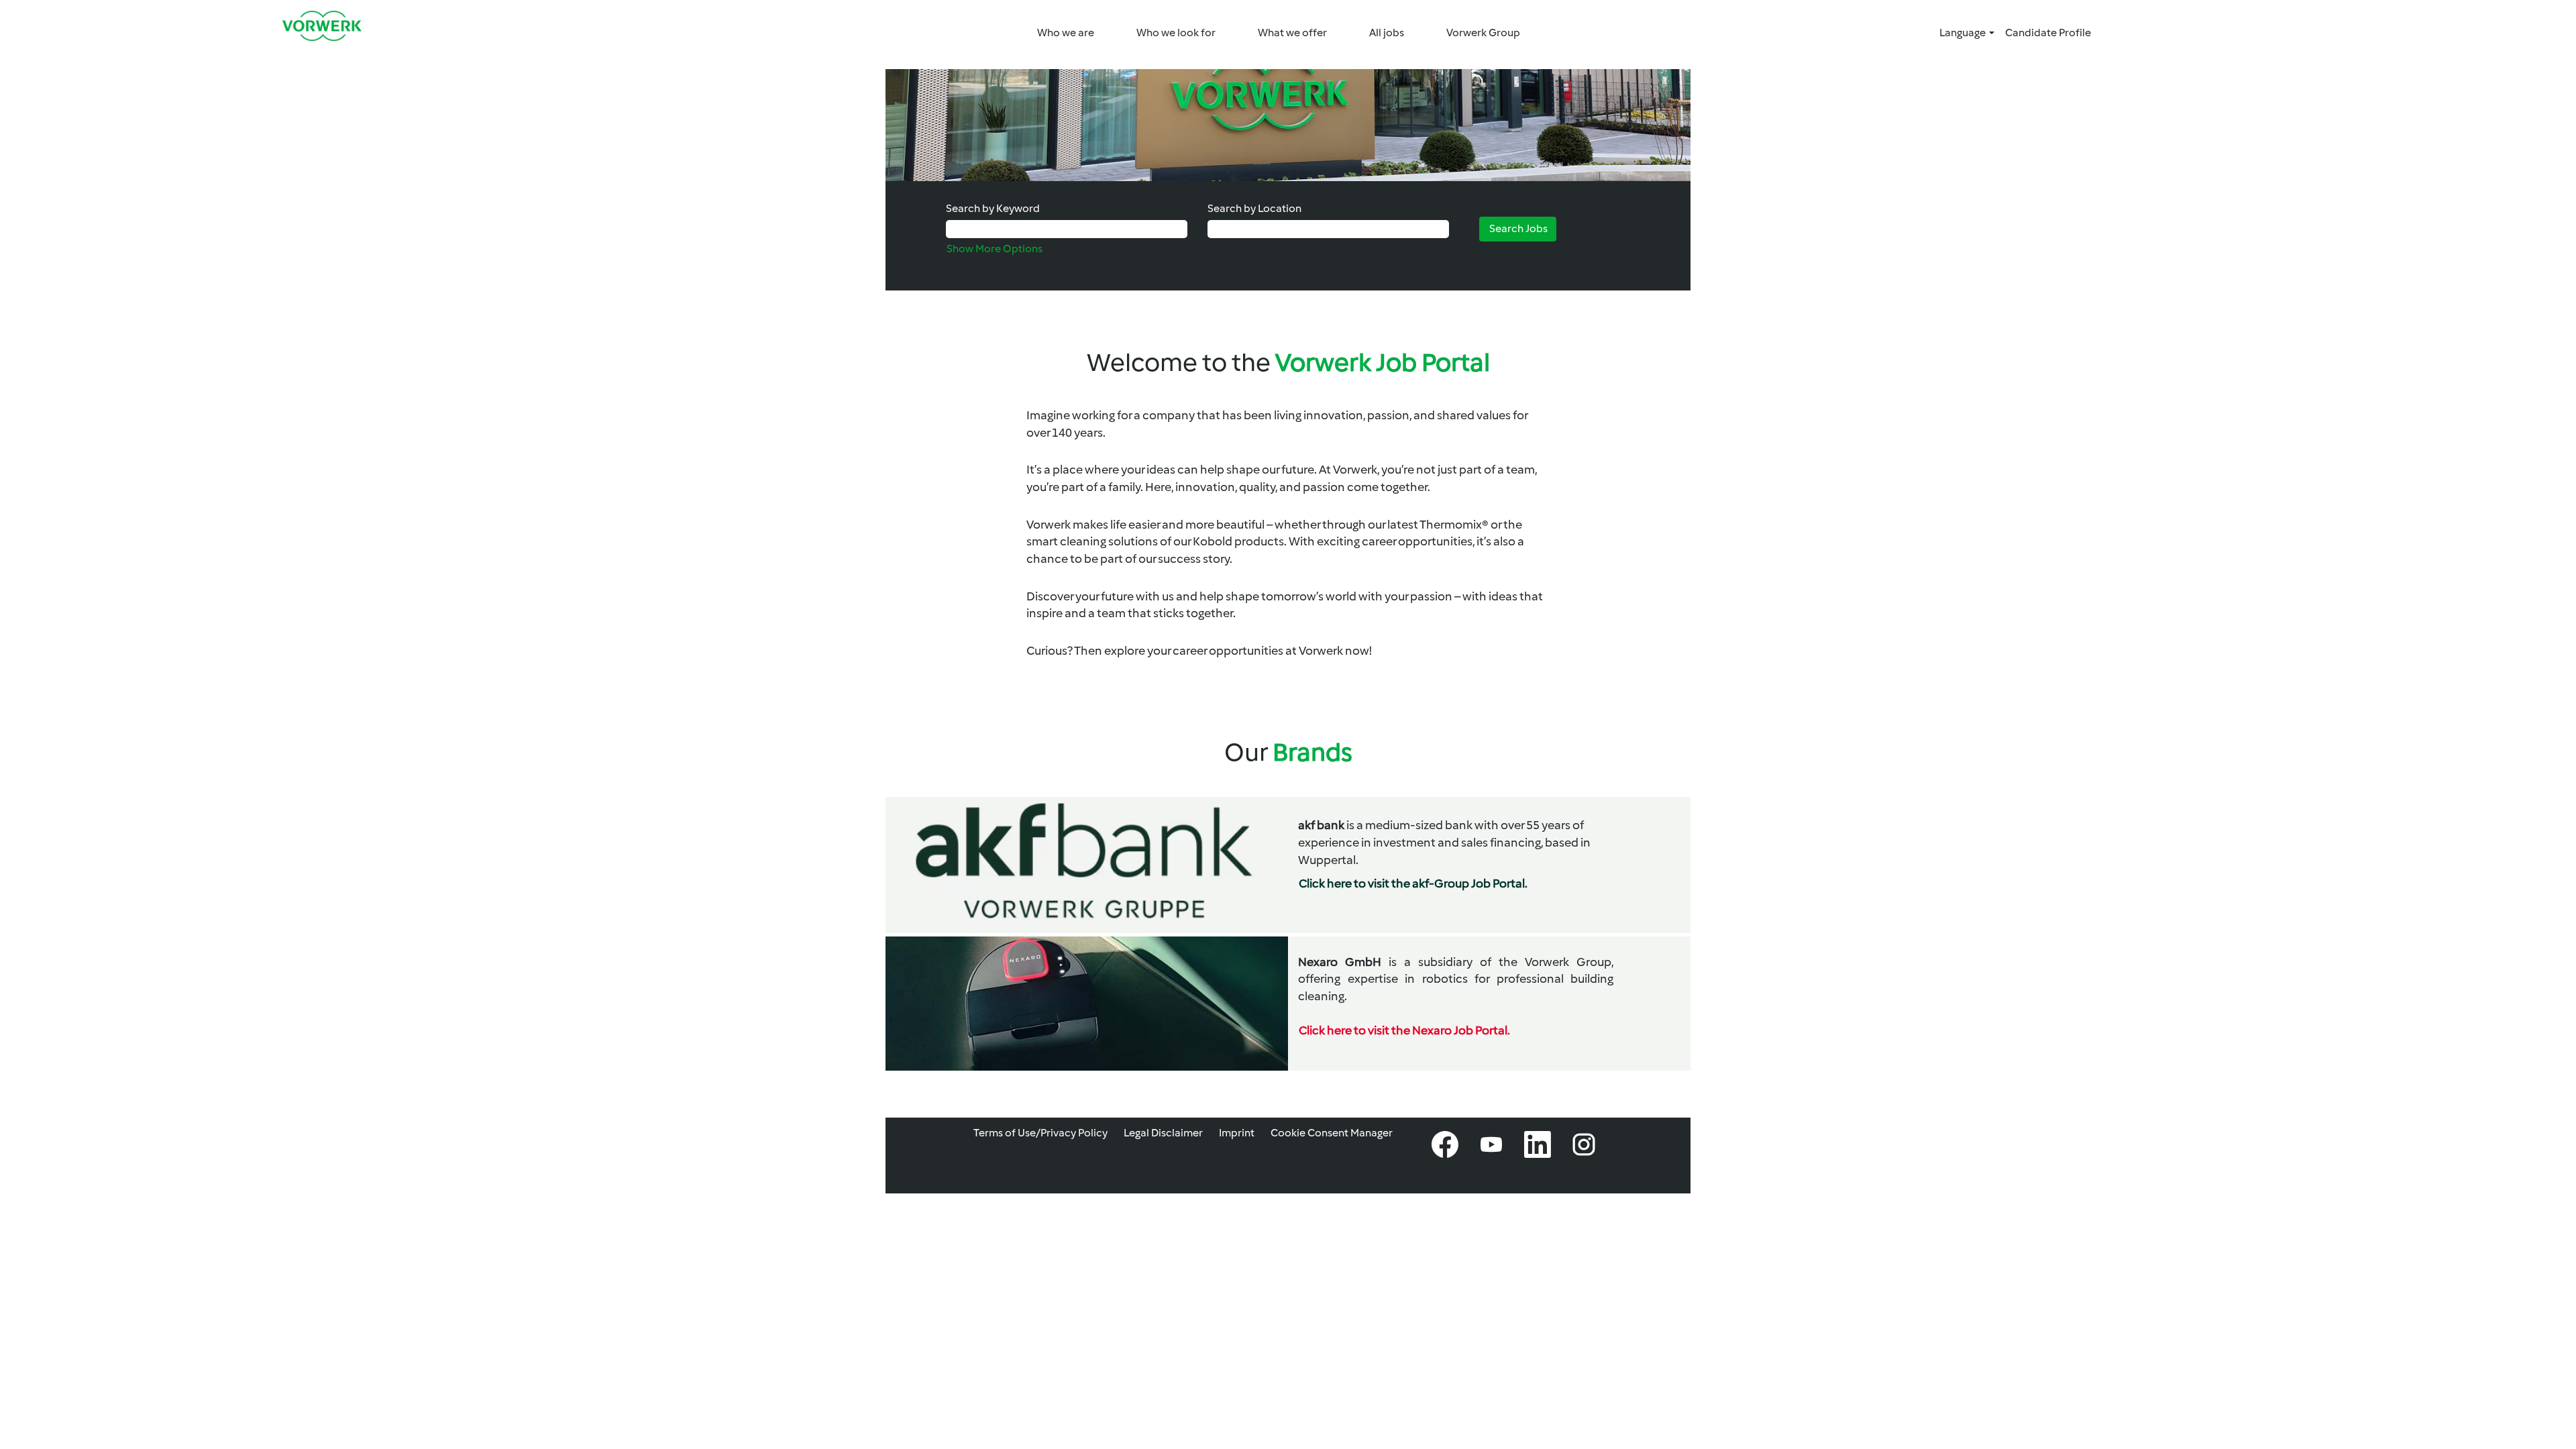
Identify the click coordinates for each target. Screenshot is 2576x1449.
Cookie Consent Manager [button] (1332, 1133)
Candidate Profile (2048, 33)
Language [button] (1964, 33)
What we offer (1292, 33)
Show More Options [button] (995, 249)
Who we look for (1176, 33)
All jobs (1387, 33)
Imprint (1237, 1133)
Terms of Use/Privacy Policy (1040, 1133)
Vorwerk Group (1483, 33)
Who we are (1066, 33)
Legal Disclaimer (1163, 1133)
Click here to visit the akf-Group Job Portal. (1413, 883)
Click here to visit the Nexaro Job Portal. (1404, 1030)
